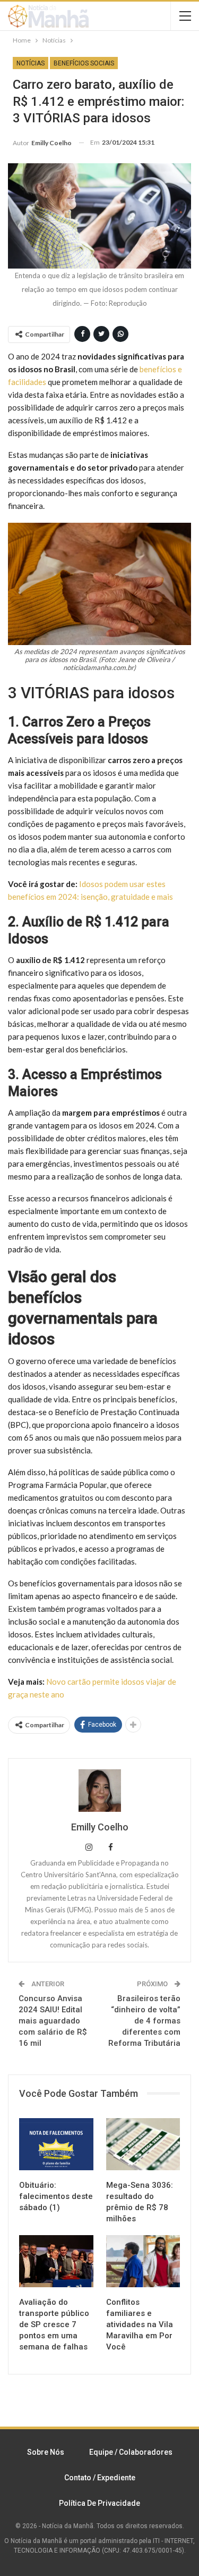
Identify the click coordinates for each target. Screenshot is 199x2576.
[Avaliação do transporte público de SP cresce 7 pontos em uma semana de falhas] (56, 2261)
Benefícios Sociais (84, 63)
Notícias (31, 63)
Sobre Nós (46, 2452)
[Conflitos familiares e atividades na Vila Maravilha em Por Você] (143, 2261)
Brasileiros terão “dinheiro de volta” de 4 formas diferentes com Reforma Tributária (144, 2021)
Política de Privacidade (99, 2503)
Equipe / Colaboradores (131, 2452)
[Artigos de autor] (99, 1791)
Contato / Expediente (100, 2478)
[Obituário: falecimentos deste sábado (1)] (56, 2144)
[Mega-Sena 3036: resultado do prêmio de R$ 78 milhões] (143, 2144)
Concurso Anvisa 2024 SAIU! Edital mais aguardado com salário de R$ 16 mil (53, 2021)
